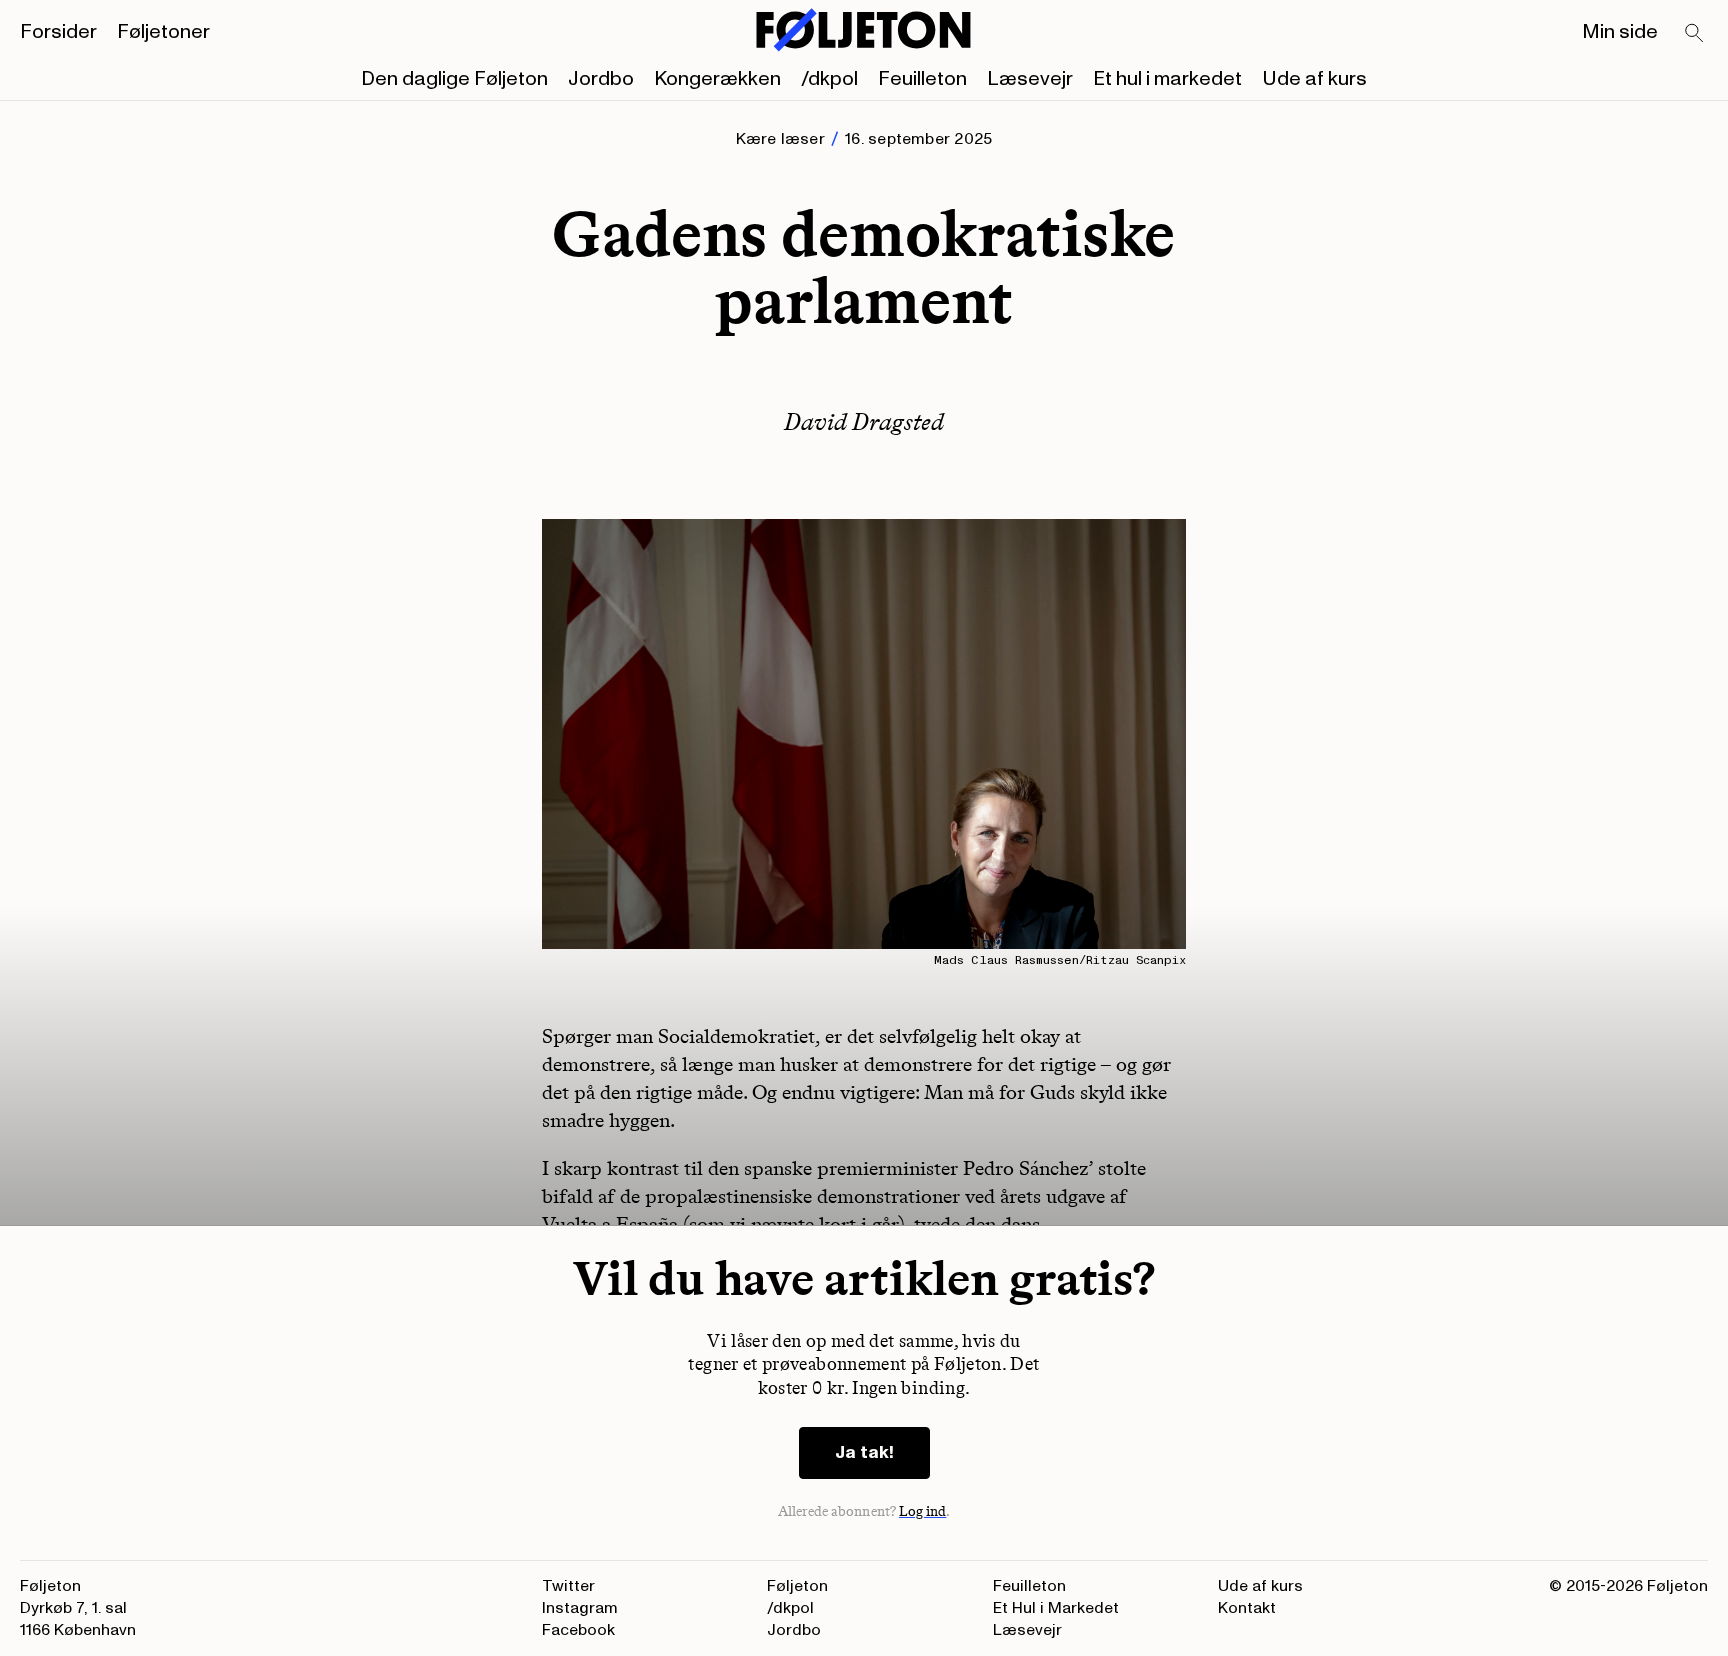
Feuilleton (922, 79)
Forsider (58, 32)
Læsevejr (1030, 79)
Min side (1620, 32)
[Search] (1695, 34)
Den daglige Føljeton (454, 79)
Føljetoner (163, 32)
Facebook (578, 1630)
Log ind (923, 1511)
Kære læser (780, 139)
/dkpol (829, 79)
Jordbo (601, 79)
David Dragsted (864, 421)
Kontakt (1247, 1608)
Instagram (580, 1608)
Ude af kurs (1314, 79)
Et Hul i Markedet (1056, 1608)
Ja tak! (864, 1452)
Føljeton (797, 1586)
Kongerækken (717, 79)
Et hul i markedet (1167, 79)
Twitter (568, 1586)
